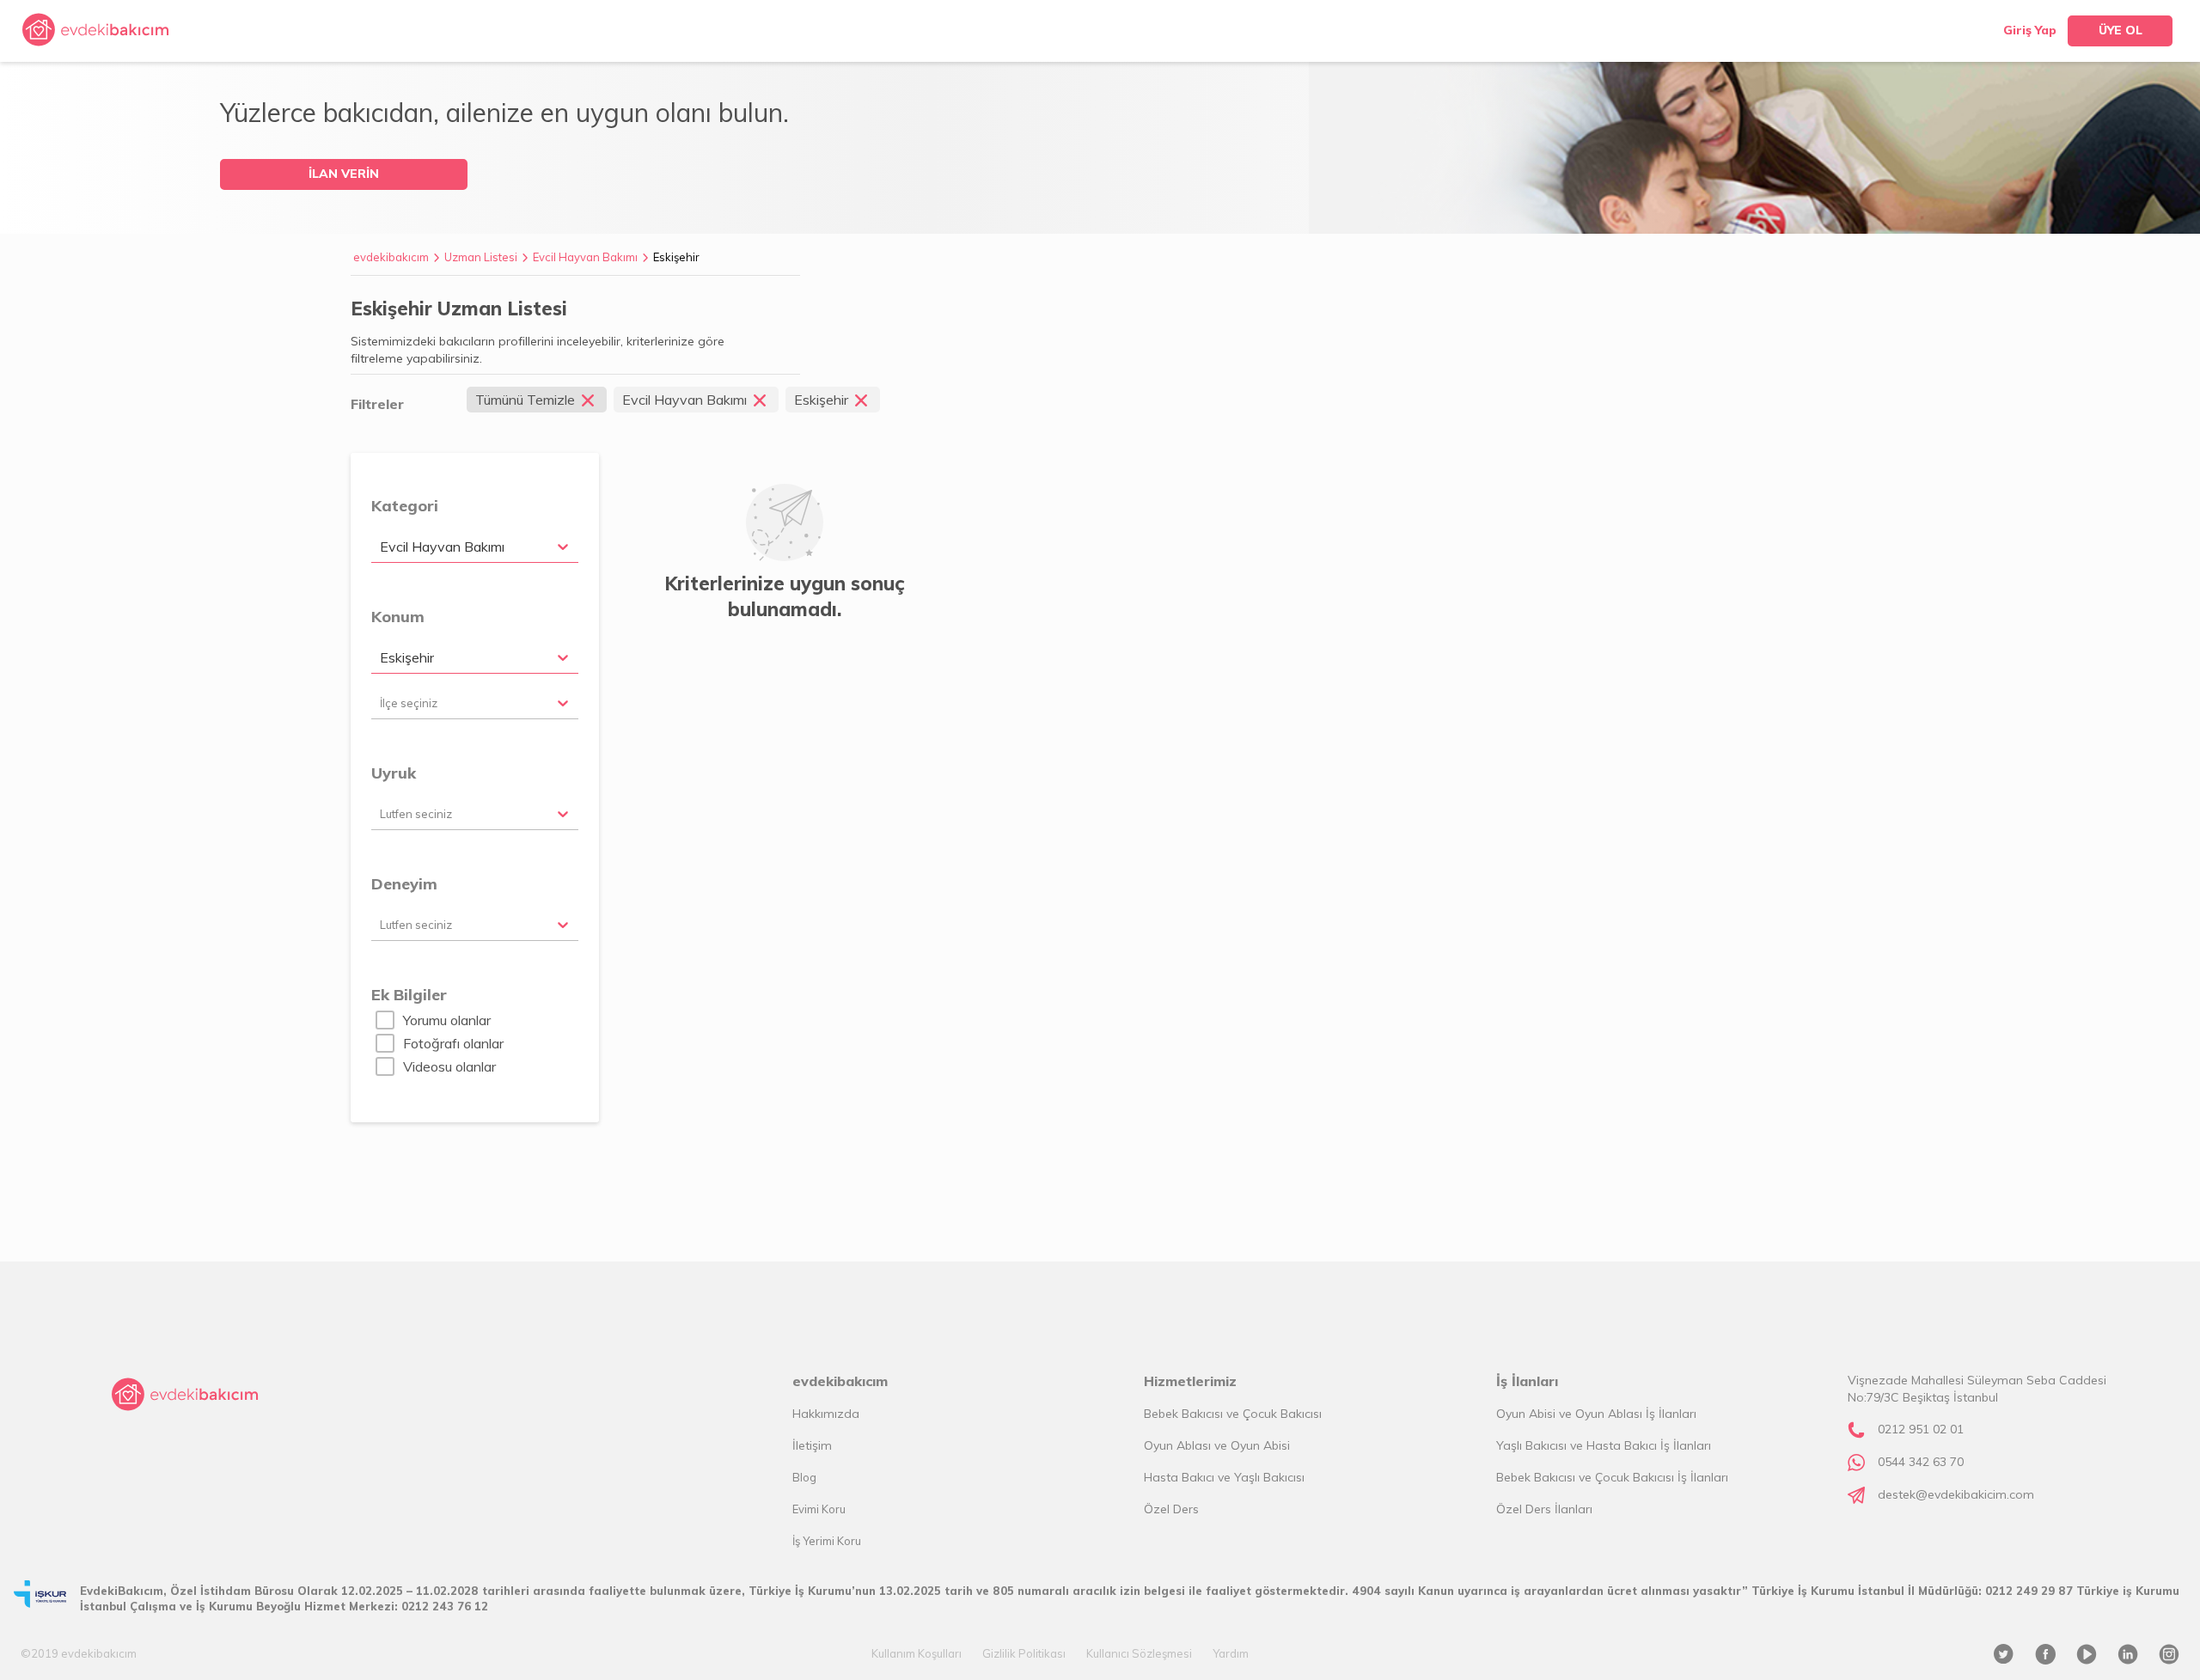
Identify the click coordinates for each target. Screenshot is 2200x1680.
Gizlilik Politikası (1024, 1653)
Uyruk (394, 773)
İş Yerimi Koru (827, 1541)
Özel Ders (1171, 1509)
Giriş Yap (2030, 30)
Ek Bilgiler (409, 995)
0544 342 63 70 (1921, 1462)
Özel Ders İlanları (1544, 1509)
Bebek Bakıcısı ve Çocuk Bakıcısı (1233, 1414)
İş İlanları (1527, 1381)
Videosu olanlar (449, 1066)
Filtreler (377, 404)
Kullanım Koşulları (917, 1653)
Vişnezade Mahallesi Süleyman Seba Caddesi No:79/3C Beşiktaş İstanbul (1977, 1389)
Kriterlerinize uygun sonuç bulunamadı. (785, 596)
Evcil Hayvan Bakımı (585, 257)
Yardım (1231, 1653)
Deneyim (404, 884)
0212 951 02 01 (1921, 1429)
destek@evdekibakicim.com (1956, 1494)
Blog (804, 1477)
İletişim (812, 1445)
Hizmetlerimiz (1190, 1381)
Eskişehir (676, 257)
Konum (398, 617)
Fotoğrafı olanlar (453, 1043)
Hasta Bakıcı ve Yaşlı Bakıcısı (1224, 1477)
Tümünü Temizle (525, 400)
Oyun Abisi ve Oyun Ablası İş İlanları (1596, 1414)
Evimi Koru (819, 1509)
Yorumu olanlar (447, 1020)
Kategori (405, 506)
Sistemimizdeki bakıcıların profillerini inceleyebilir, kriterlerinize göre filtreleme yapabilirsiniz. (538, 350)
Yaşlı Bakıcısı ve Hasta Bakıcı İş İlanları (1604, 1445)
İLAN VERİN (344, 174)
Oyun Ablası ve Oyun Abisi (1217, 1445)
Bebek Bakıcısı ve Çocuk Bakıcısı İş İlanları (1612, 1477)
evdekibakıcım (391, 257)
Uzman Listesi (481, 257)
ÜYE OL (2121, 30)
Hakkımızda (826, 1414)
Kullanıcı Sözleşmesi (1139, 1653)
